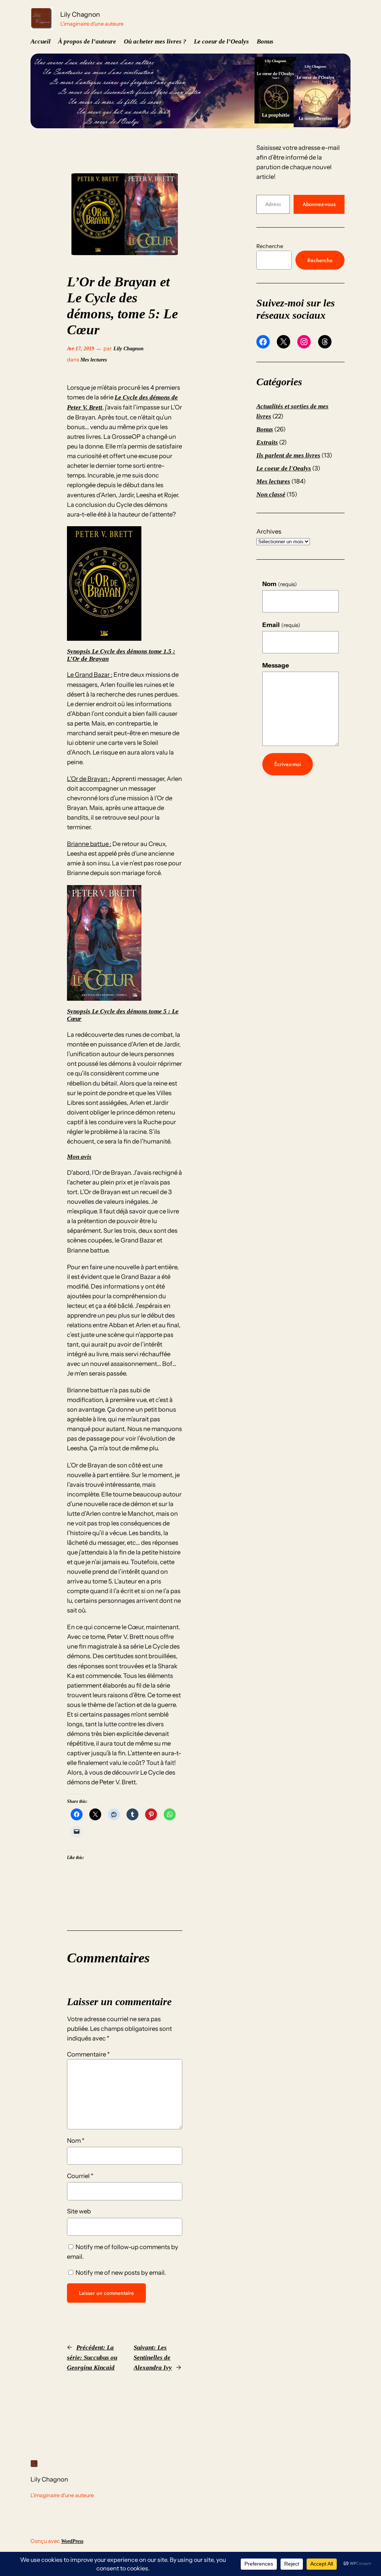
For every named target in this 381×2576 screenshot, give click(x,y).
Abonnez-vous (319, 204)
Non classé (271, 494)
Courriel (80, 2176)
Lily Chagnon (80, 14)
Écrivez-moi (288, 764)
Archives (269, 531)
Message (276, 665)
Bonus (265, 429)
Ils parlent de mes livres (288, 455)
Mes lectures (94, 360)
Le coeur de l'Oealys (284, 468)
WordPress (72, 2541)
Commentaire (88, 2054)
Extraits (267, 442)
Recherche (270, 246)
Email (281, 625)
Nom (76, 2141)
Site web (79, 2211)
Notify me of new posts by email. (121, 2273)
